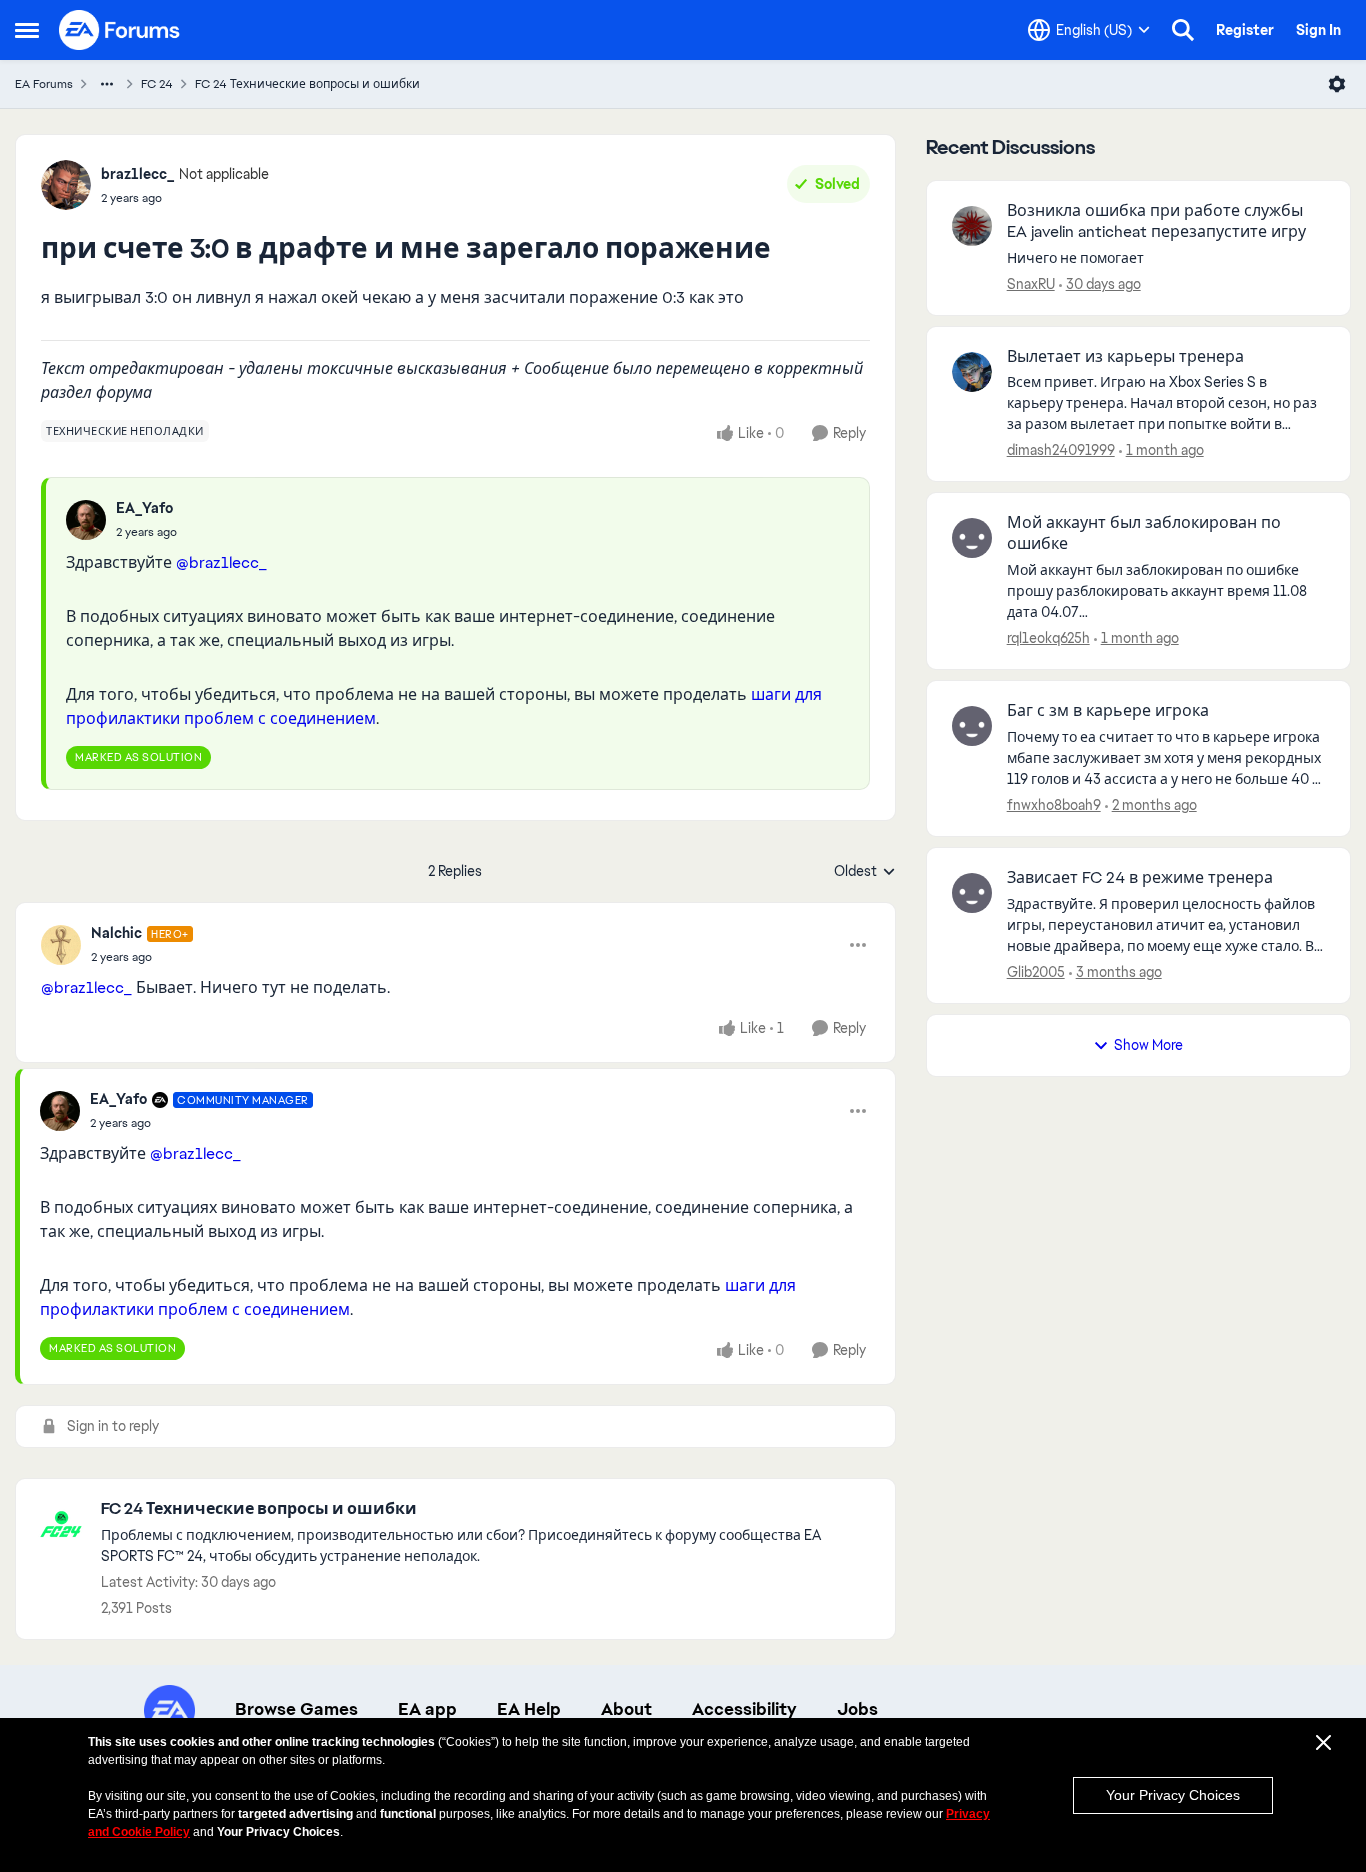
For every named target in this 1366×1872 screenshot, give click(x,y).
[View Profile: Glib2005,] (972, 893)
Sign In (1318, 30)
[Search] (1183, 30)
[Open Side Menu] (27, 30)
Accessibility (744, 1709)
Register (1245, 30)
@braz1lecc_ (221, 562)
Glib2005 (1036, 972)
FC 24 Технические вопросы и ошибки (307, 84)
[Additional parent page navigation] (107, 84)
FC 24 (157, 84)
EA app (427, 1709)
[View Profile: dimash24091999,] (972, 372)
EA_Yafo (144, 508)
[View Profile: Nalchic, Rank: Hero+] (61, 945)
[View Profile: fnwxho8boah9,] (972, 726)
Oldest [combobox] (865, 872)
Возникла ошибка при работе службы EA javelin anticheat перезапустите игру (1156, 221)
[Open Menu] (1337, 84)
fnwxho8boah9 (1054, 805)
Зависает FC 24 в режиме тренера (1140, 878)
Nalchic (116, 933)
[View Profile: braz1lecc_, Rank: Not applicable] (66, 185)
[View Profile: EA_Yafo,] (86, 520)
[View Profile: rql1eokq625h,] (972, 538)
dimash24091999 (1061, 450)
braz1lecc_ (137, 174)
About (626, 1709)
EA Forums (44, 84)
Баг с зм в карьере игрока (1108, 711)
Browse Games (296, 1709)
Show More (1148, 1045)
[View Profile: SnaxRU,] (972, 226)
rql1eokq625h (1048, 638)
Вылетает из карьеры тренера (1125, 357)
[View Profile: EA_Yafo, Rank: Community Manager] (60, 1111)
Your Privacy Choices (1173, 1795)
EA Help (529, 1709)
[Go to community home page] (120, 30)
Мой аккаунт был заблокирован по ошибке (1144, 533)
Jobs (857, 1709)
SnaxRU (1031, 284)
